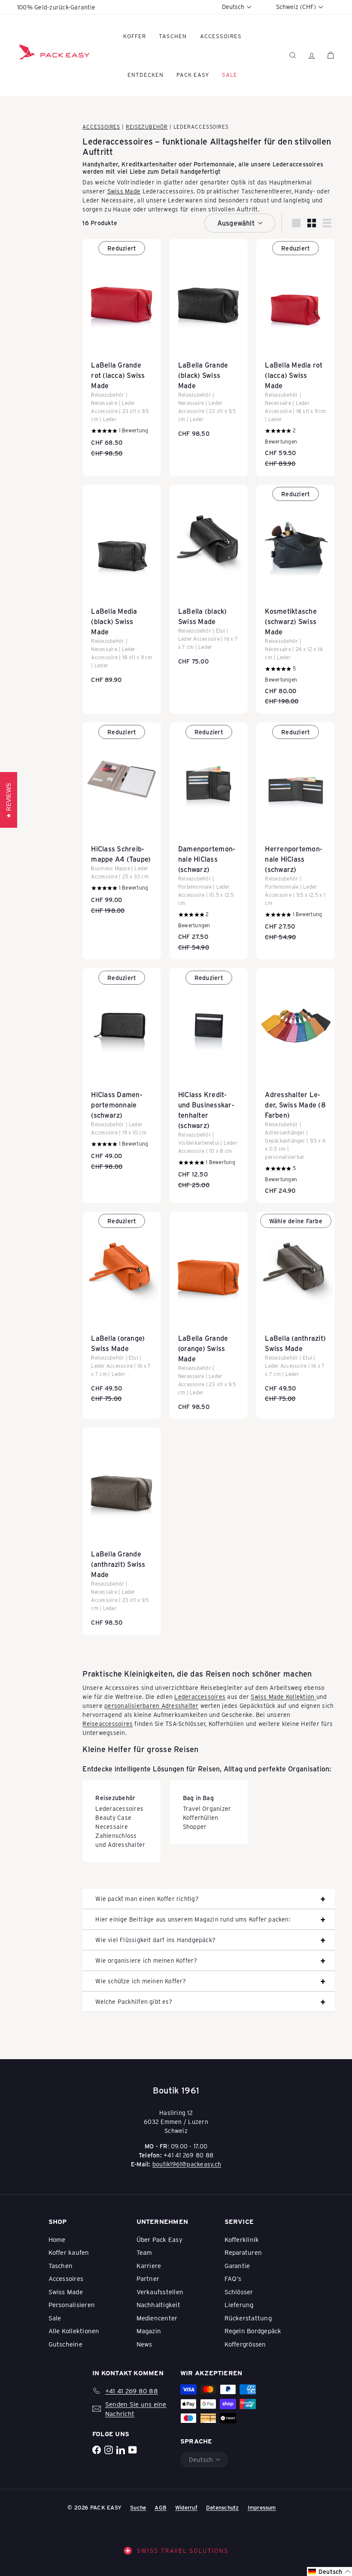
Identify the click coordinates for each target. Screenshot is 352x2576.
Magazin (149, 2331)
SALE (230, 74)
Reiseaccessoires (108, 1724)
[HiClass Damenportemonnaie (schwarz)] (122, 1073)
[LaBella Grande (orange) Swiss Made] (209, 1315)
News (144, 2344)
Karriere (149, 2265)
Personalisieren (72, 2305)
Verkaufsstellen (160, 2292)
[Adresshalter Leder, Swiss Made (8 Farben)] (296, 1085)
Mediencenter (157, 2318)
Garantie (237, 2265)
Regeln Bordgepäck (253, 2331)
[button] (329, 2571)
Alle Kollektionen (74, 2331)
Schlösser (239, 2292)
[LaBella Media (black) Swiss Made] (122, 588)
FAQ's (233, 2278)
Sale (55, 2318)
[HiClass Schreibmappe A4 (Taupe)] (122, 822)
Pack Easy (193, 74)
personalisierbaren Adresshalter (151, 1706)
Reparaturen (243, 2252)
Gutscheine (65, 2344)
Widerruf (186, 2507)
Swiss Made (124, 191)
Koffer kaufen (69, 2252)
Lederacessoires (119, 1808)
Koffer (135, 36)
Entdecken (146, 74)
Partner (148, 2278)
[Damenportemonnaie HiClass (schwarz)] (209, 841)
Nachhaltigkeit (158, 2305)
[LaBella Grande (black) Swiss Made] (209, 343)
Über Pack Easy (159, 2239)
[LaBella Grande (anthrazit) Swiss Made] (122, 1531)
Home (57, 2239)
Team (144, 2252)
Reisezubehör (147, 127)
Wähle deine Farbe (296, 1221)
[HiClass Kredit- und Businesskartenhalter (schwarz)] (209, 1083)
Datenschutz (223, 2507)
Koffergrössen (245, 2344)
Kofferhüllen (201, 1817)
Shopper (195, 1826)
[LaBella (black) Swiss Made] (209, 579)
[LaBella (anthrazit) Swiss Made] (296, 1311)
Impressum (262, 2507)
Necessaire (111, 1826)
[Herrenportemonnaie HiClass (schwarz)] (296, 836)
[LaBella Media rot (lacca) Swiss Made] (296, 357)
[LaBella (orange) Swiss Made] (122, 1311)
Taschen (173, 36)
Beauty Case (113, 1817)
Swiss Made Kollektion (283, 1697)
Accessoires (221, 36)
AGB (161, 2507)
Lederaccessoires (200, 1697)
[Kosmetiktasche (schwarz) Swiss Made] (296, 599)
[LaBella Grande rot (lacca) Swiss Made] (122, 352)
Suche (138, 2507)
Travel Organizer (207, 1808)
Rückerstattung (248, 2318)
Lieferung (239, 2305)
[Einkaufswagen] (331, 55)
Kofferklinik (242, 2239)
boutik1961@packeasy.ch (187, 2164)
